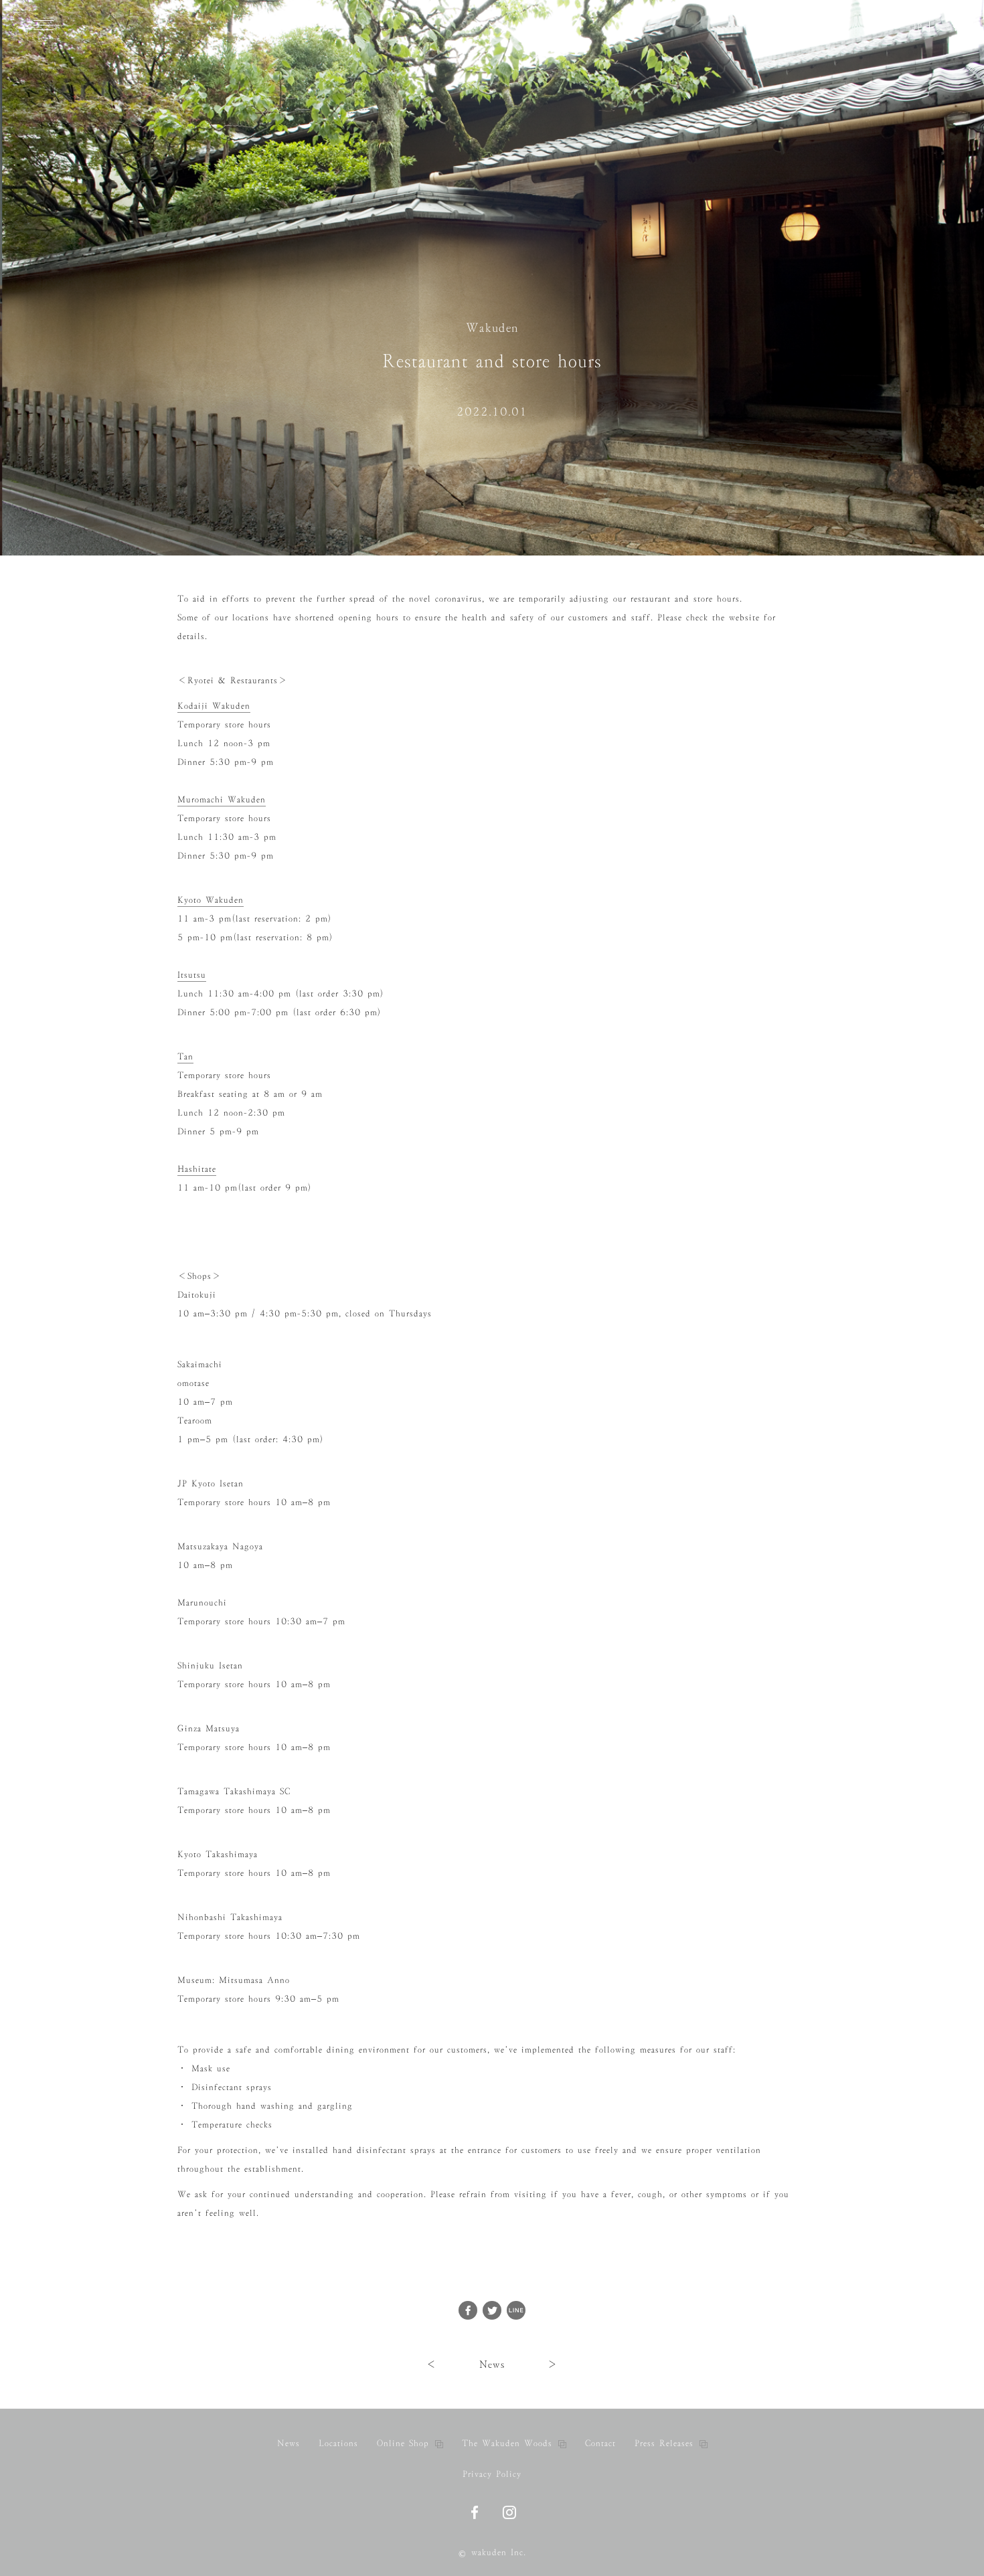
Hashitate (197, 1169)
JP (917, 27)
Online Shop (403, 2443)
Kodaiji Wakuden (214, 705)
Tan (185, 1056)
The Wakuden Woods (507, 2443)
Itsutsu (192, 974)
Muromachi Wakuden (222, 799)
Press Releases (664, 2443)
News (492, 2364)
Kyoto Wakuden (211, 899)
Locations (338, 2443)
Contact (600, 2443)
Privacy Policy (492, 2474)
